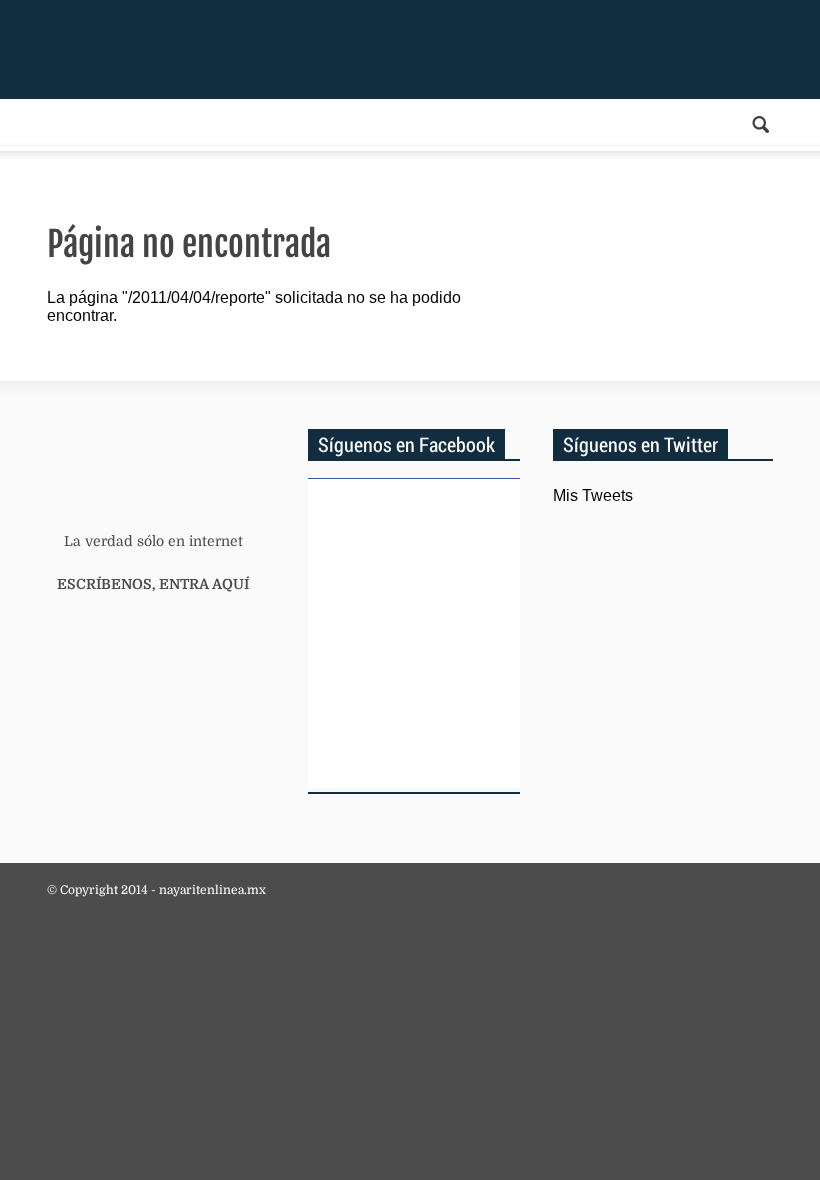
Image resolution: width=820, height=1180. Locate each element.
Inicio (171, 48)
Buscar (760, 124)
